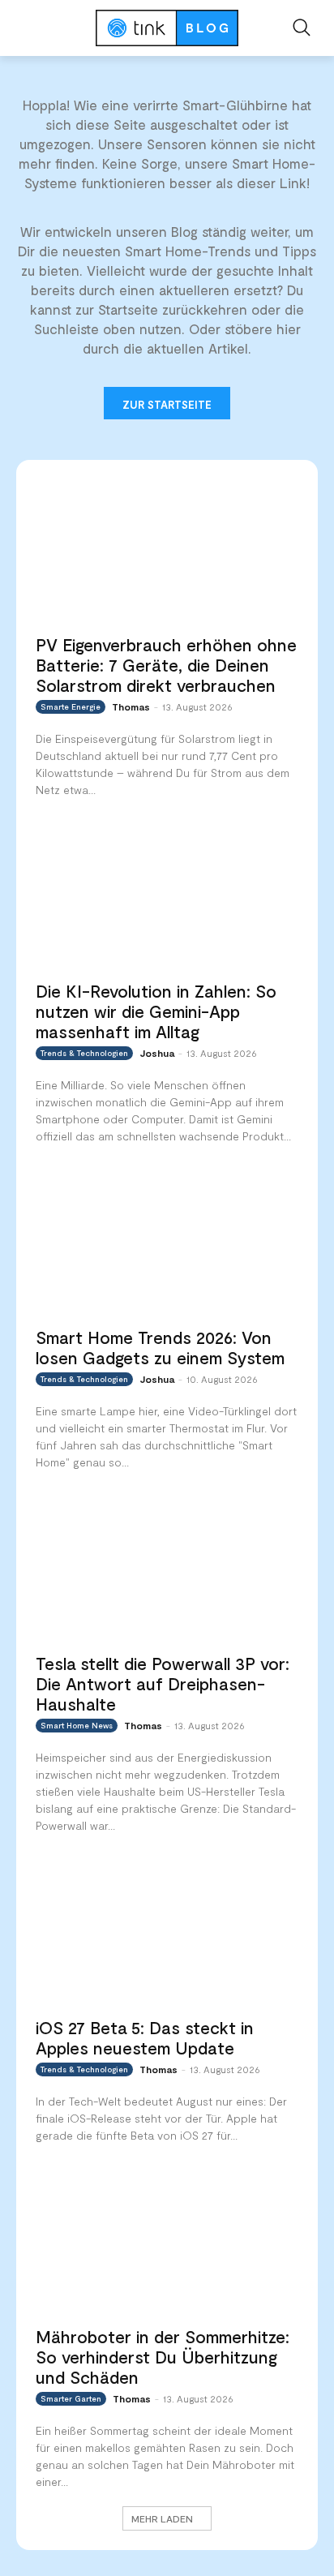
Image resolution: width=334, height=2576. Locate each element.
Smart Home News (77, 1725)
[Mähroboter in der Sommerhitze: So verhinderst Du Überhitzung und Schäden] (167, 2243)
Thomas (131, 706)
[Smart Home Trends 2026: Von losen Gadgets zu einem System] (167, 1244)
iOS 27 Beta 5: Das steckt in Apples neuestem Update (145, 2037)
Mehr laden (162, 2518)
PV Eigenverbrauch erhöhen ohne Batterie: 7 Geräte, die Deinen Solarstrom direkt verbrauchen (166, 665)
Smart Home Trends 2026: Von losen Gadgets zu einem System (160, 1347)
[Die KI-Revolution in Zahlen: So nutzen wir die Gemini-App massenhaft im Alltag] (167, 898)
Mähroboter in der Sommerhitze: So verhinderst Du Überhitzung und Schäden (163, 2357)
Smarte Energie (71, 706)
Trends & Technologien (84, 1053)
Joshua (157, 1053)
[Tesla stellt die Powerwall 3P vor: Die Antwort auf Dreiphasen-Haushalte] (167, 1570)
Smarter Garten (71, 2398)
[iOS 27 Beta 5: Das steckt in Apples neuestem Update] (167, 1934)
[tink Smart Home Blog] (167, 28)
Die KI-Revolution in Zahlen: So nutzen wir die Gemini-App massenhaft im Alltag (156, 1011)
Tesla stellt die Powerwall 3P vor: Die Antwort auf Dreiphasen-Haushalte (163, 1683)
